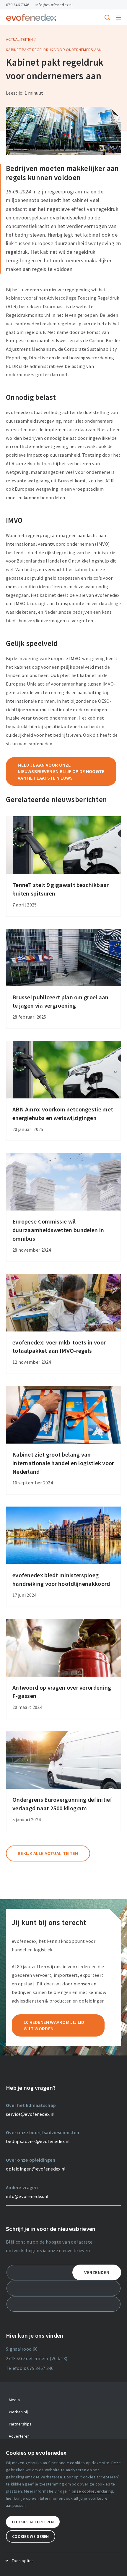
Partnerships (20, 2424)
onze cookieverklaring (92, 2491)
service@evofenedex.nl (30, 2114)
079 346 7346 (18, 5)
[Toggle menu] (118, 17)
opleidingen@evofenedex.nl (36, 2169)
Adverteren (19, 2436)
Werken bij (18, 2412)
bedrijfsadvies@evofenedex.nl (38, 2141)
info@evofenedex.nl (54, 5)
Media (14, 2400)
